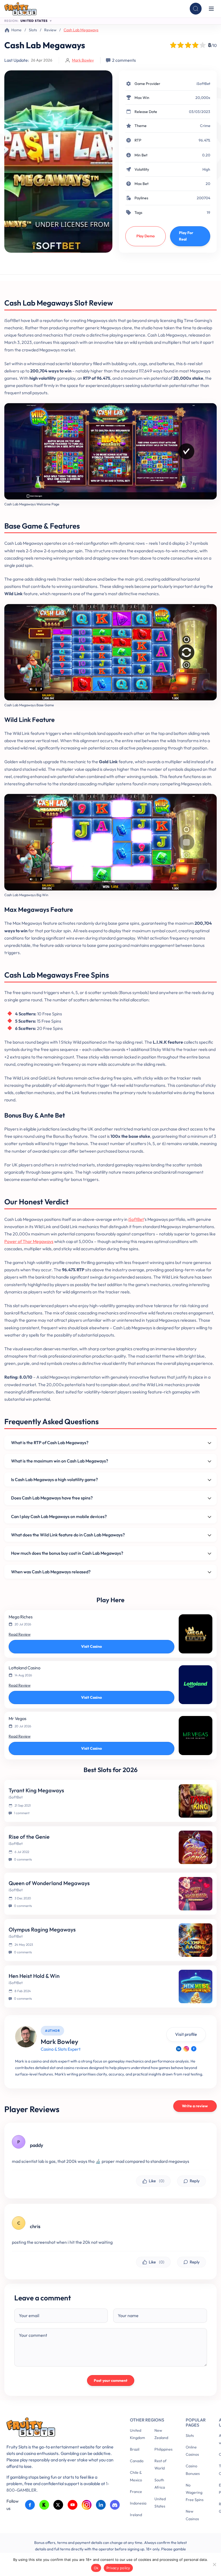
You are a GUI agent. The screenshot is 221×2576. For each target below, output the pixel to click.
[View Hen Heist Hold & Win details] (196, 1986)
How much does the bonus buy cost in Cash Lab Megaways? (67, 1553)
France (136, 2492)
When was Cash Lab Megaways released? (51, 1572)
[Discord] (115, 2505)
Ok (96, 2568)
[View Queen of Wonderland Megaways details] (196, 1894)
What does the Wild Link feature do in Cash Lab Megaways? (68, 1535)
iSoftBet (203, 84)
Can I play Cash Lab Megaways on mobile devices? (59, 1516)
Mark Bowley (83, 60)
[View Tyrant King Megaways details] (196, 1801)
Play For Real (186, 236)
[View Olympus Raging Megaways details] (196, 1940)
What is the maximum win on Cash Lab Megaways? (60, 1461)
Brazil (135, 2449)
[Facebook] (194, 2049)
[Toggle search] (196, 9)
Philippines (163, 2449)
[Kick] (44, 2505)
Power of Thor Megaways (29, 1241)
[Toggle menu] (211, 9)
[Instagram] (186, 2049)
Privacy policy (118, 2568)
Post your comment (111, 2380)
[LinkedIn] (179, 2049)
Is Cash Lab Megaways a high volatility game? (54, 1479)
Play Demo (146, 236)
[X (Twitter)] (58, 2505)
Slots (33, 30)
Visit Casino (91, 1646)
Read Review (20, 1634)
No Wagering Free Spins (195, 2492)
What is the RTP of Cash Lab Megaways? (50, 1443)
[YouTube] (73, 2505)
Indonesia (138, 2503)
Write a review (195, 2106)
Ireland (136, 2515)
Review (50, 30)
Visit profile (186, 2034)
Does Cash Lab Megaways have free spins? (52, 1498)
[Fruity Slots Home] (60, 2428)
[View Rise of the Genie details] (196, 1847)
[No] (214, 2564)
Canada (137, 2461)
